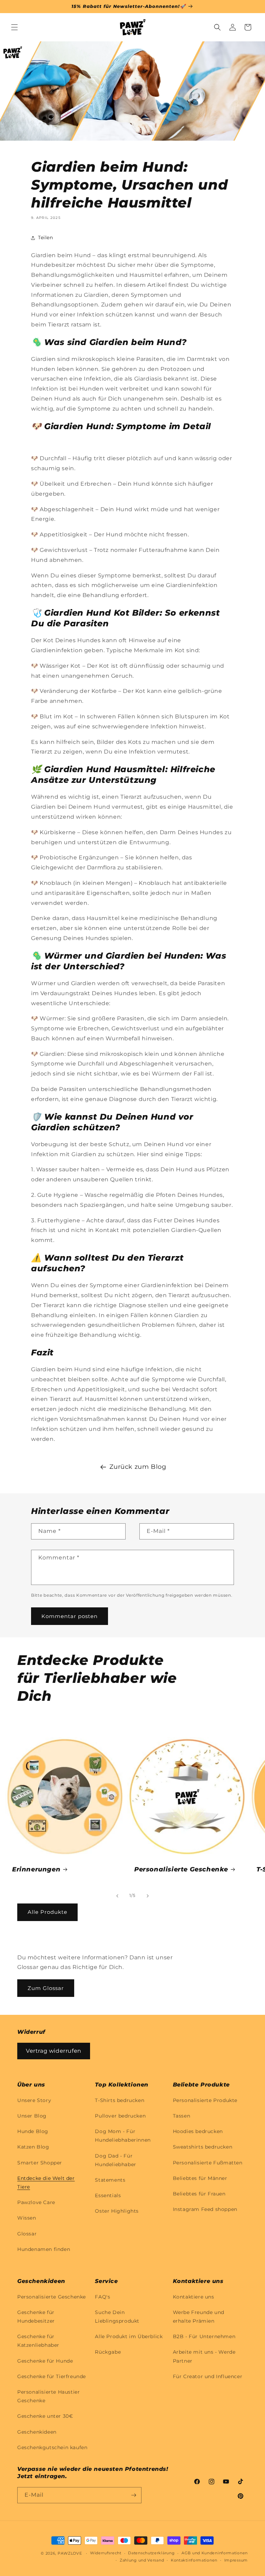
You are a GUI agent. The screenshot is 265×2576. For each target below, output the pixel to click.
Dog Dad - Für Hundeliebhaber (115, 2160)
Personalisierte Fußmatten (208, 2163)
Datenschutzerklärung (151, 2553)
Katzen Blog (33, 2147)
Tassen (182, 2116)
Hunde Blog (33, 2131)
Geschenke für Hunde (45, 2361)
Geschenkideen (37, 2432)
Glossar (27, 2234)
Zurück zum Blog (138, 1467)
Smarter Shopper (40, 2163)
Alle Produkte (47, 1912)
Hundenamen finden (44, 2249)
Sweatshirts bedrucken (203, 2147)
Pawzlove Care (36, 2202)
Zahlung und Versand (142, 2560)
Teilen (46, 238)
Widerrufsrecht (106, 2553)
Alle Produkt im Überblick (129, 2336)
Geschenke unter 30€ (45, 2416)
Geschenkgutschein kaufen (52, 2447)
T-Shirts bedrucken (120, 2100)
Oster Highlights (117, 2211)
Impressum (236, 2560)
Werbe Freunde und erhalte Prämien (199, 2317)
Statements (110, 2180)
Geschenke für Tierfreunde (52, 2376)
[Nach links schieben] (117, 1896)
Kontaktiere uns (194, 2297)
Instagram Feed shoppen (205, 2209)
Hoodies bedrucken (198, 2131)
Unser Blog (32, 2116)
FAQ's (102, 2297)
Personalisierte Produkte (205, 2100)
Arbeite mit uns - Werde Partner (204, 2356)
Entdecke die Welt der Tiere (46, 2183)
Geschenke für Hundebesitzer (36, 2317)
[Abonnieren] (134, 2495)
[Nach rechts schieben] (148, 1896)
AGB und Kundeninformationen (215, 2553)
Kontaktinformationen (194, 2560)
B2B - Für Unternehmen (204, 2336)
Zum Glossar (46, 1988)
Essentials (108, 2195)
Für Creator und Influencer (208, 2376)
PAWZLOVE (70, 2553)
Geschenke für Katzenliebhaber (38, 2341)
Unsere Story (34, 2100)
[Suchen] (217, 27)
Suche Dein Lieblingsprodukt (117, 2317)
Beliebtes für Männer (200, 2178)
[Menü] (14, 27)
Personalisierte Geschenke (181, 1869)
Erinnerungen (36, 1869)
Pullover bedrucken (120, 2116)
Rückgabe (108, 2352)
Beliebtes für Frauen (199, 2194)
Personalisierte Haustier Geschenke (48, 2396)
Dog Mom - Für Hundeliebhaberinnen (123, 2136)
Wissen (27, 2218)
